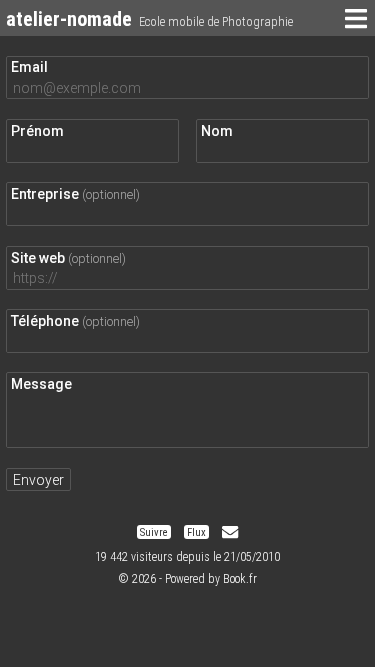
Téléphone (75, 321)
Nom (217, 131)
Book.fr (240, 579)
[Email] (230, 532)
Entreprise (75, 194)
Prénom (37, 131)
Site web (68, 258)
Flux (196, 532)
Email (29, 67)
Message (41, 384)
